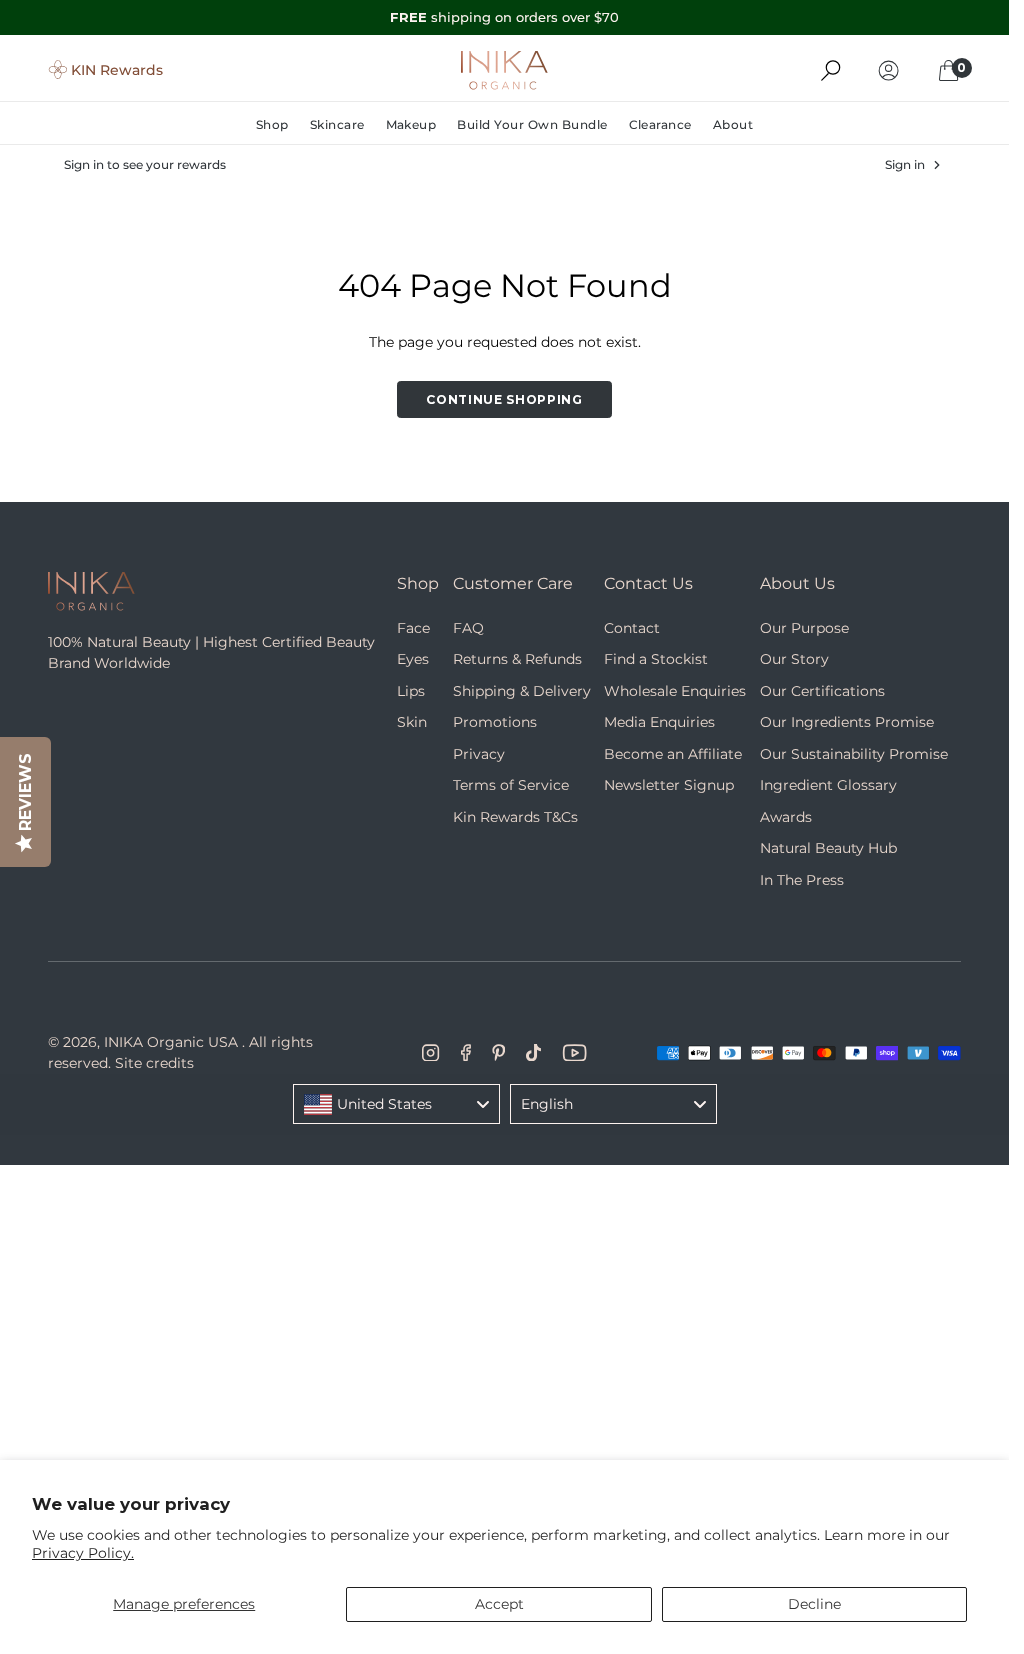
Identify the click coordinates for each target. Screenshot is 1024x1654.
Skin (412, 722)
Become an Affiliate (673, 754)
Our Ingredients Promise (847, 722)
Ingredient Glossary (828, 785)
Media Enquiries (659, 722)
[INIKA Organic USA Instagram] (431, 1053)
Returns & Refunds (517, 659)
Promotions (495, 722)
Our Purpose (804, 628)
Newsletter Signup (669, 785)
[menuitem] (277, 125)
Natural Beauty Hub (828, 848)
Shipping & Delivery (522, 691)
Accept (499, 1604)
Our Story (794, 659)
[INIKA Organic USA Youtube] (574, 1053)
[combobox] (396, 1104)
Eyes (413, 659)
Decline (814, 1604)
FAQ (468, 628)
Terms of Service (511, 785)
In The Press (802, 880)
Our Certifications (822, 691)
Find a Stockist (656, 659)
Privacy (479, 754)
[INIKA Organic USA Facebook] (466, 1053)
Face (413, 628)
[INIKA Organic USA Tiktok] (533, 1053)
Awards (786, 817)
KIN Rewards (117, 70)
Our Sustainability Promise (854, 754)
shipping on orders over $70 (504, 17)
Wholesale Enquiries (675, 691)
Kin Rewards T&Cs (515, 817)
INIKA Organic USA (171, 1042)
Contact (632, 628)
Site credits (154, 1063)
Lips (411, 691)
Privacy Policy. (83, 1553)
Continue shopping (504, 399)
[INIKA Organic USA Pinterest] (498, 1053)
